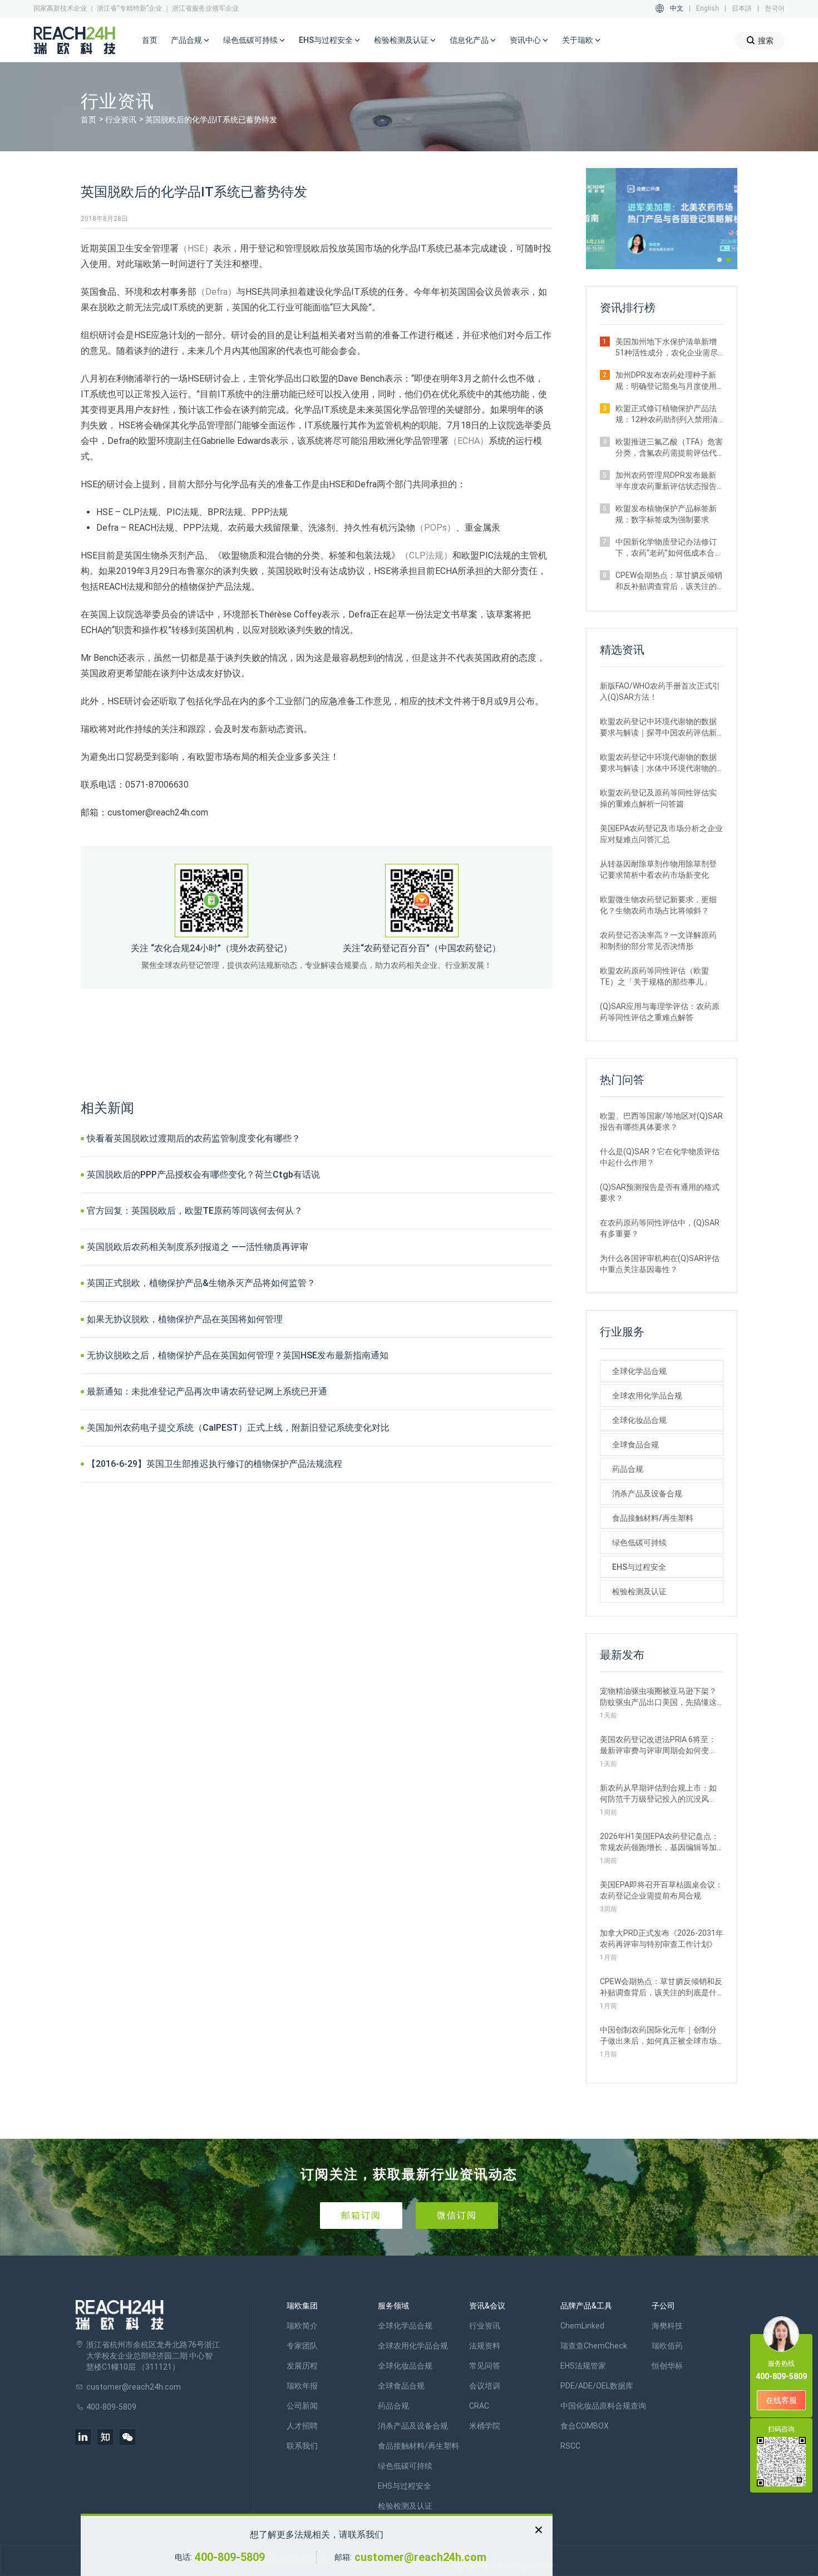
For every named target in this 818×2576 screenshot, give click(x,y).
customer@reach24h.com (420, 2557)
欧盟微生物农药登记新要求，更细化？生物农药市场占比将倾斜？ (658, 905)
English (708, 8)
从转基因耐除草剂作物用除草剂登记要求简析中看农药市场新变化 (658, 869)
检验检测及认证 (639, 1591)
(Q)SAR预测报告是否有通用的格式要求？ (660, 1193)
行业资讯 (121, 120)
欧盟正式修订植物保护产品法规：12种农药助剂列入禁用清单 (667, 414)
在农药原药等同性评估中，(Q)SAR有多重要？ (660, 1228)
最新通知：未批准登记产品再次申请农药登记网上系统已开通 (207, 1391)
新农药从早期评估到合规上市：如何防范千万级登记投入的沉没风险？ (658, 1794)
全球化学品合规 (639, 1371)
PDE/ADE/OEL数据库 (597, 2386)
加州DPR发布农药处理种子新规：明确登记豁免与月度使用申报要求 (666, 381)
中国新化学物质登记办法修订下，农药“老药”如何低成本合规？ (666, 548)
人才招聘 (302, 2426)
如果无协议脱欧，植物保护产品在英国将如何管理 (185, 1319)
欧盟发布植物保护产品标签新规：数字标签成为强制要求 (666, 514)
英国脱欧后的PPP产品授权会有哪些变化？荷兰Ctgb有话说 (203, 1175)
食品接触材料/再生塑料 (653, 1518)
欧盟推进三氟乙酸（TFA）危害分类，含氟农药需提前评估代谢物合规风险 (669, 448)
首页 (150, 40)
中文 (677, 8)
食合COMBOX (585, 2426)
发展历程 (302, 2366)
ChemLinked (582, 2326)
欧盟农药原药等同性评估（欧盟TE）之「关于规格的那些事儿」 (656, 976)
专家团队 (302, 2346)
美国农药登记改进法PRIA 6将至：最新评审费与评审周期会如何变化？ (658, 1746)
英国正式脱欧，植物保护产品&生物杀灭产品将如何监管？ (201, 1283)
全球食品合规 (635, 1445)
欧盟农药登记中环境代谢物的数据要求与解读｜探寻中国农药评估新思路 (658, 728)
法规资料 (485, 2346)
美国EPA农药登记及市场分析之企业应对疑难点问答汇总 (661, 834)
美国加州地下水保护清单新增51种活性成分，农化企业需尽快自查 (667, 348)
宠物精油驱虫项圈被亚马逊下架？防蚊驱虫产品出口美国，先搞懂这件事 (658, 1697)
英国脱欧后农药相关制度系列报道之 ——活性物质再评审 (198, 1247)
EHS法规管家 (583, 2366)
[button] (720, 260)
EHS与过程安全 (639, 1567)
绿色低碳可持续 (639, 1542)
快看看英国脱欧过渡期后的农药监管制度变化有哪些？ (194, 1138)
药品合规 (628, 1469)
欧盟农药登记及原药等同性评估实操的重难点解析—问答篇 (658, 798)
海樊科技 (667, 2326)
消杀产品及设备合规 (647, 1494)
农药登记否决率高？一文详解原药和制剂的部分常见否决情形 (658, 941)
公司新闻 (302, 2406)
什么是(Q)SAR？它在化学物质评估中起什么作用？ (660, 1157)
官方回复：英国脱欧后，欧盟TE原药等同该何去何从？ (195, 1211)
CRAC (479, 2406)
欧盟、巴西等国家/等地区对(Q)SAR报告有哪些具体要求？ (661, 1121)
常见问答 (485, 2366)
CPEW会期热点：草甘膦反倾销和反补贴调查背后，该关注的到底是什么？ (669, 581)
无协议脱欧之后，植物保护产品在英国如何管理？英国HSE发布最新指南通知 (238, 1355)
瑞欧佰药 (667, 2346)
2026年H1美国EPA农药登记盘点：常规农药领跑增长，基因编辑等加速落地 (659, 1842)
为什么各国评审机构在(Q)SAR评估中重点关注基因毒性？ (660, 1264)
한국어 (775, 8)
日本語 (742, 8)
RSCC (570, 2446)
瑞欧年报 (302, 2386)
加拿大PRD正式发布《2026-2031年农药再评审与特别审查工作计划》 (662, 1939)
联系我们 (302, 2446)
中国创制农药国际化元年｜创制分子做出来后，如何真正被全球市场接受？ (658, 2036)
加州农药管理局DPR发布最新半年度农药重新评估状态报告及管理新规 (666, 481)
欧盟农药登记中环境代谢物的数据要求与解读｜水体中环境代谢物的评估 (658, 763)
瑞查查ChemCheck (594, 2346)
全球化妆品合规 (639, 1420)
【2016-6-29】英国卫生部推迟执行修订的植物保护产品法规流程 (215, 1464)
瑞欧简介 (302, 2326)
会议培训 (485, 2386)
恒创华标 (667, 2366)
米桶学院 (485, 2426)
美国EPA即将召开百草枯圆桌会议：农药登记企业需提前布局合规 (661, 1890)
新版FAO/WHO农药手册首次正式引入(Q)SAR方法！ (660, 691)
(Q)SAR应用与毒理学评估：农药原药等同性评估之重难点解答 (660, 1012)
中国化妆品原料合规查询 (603, 2406)
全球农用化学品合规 (647, 1396)
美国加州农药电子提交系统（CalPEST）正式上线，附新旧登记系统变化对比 (238, 1428)
